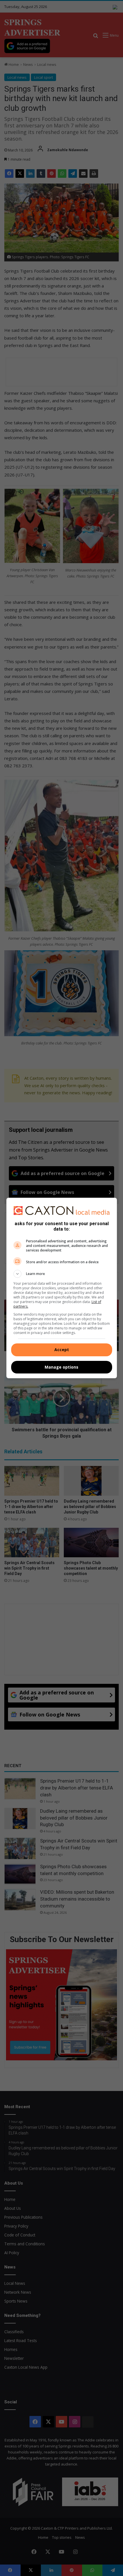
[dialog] (62, 1288)
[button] (62, 1274)
